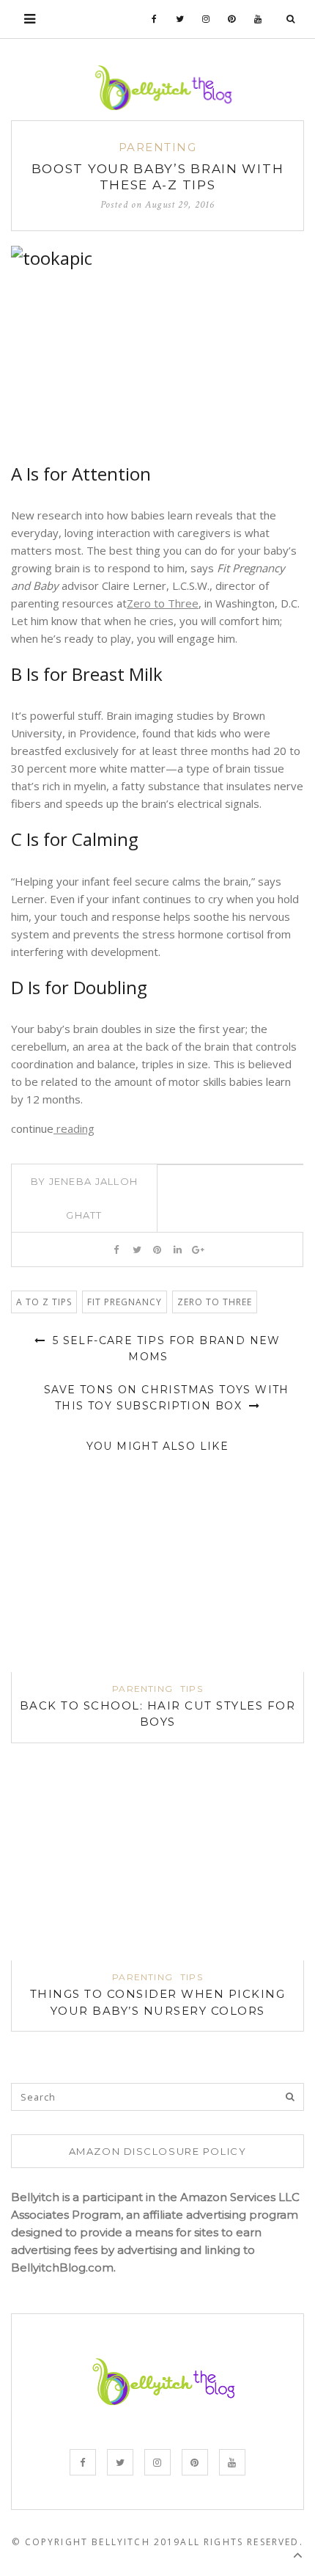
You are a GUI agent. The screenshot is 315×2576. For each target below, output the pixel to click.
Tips (192, 1689)
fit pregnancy (125, 1302)
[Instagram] (206, 19)
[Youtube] (258, 19)
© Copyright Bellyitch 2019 (96, 2542)
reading (74, 1128)
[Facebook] (155, 19)
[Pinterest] (232, 19)
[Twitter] (180, 19)
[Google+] (198, 1249)
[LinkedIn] (178, 1249)
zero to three (215, 1302)
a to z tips (44, 1302)
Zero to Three (163, 603)
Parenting (158, 147)
